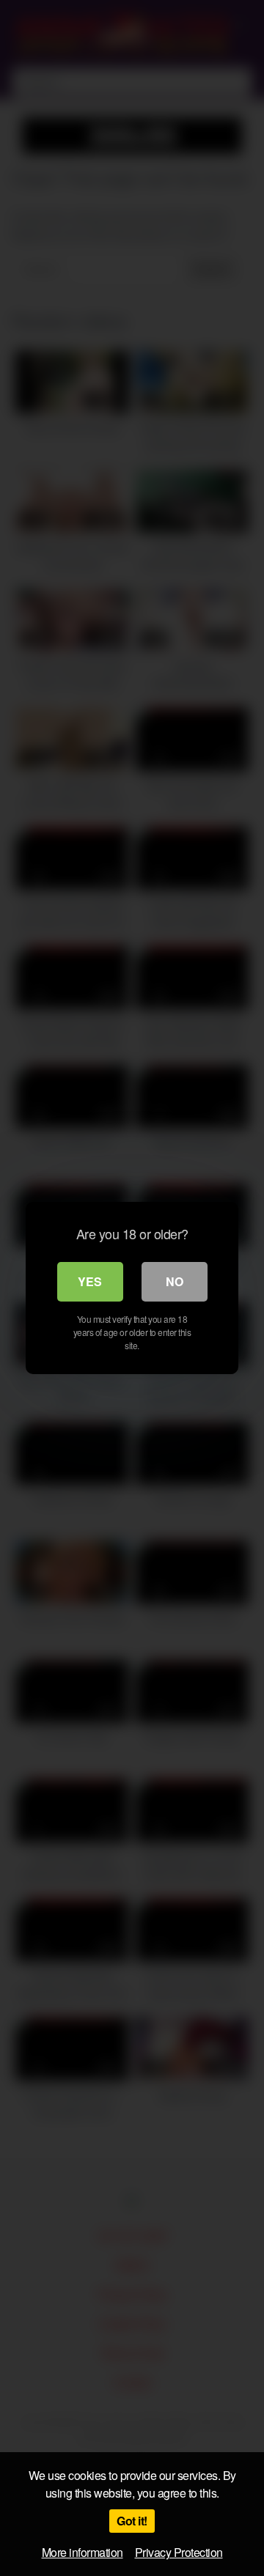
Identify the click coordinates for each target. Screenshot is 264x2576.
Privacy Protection (179, 2552)
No (175, 1281)
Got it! (132, 2521)
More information (82, 2552)
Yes (90, 1281)
